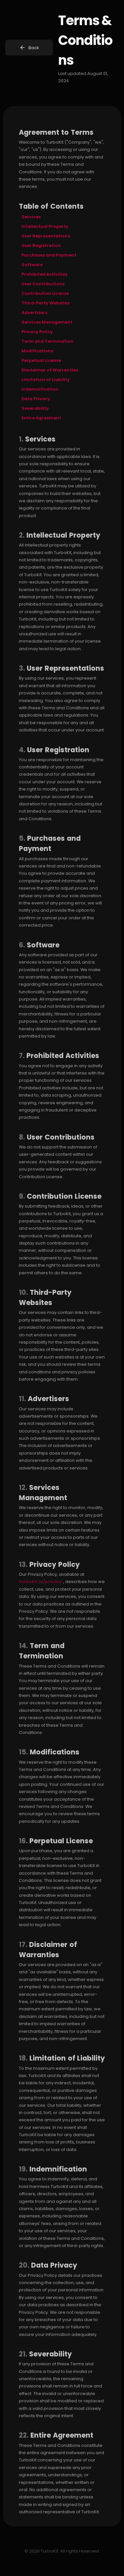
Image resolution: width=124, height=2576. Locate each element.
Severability (35, 408)
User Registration (41, 246)
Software (32, 265)
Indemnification (40, 389)
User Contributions (43, 284)
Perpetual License (41, 360)
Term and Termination (47, 341)
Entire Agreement (41, 418)
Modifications (37, 351)
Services (31, 217)
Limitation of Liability (46, 380)
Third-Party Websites (46, 303)
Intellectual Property (45, 226)
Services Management (47, 322)
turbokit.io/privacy (41, 1582)
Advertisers (34, 313)
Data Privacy (36, 399)
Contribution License (45, 293)
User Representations (46, 236)
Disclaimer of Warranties (50, 370)
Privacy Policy (37, 332)
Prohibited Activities (44, 274)
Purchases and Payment (49, 255)
